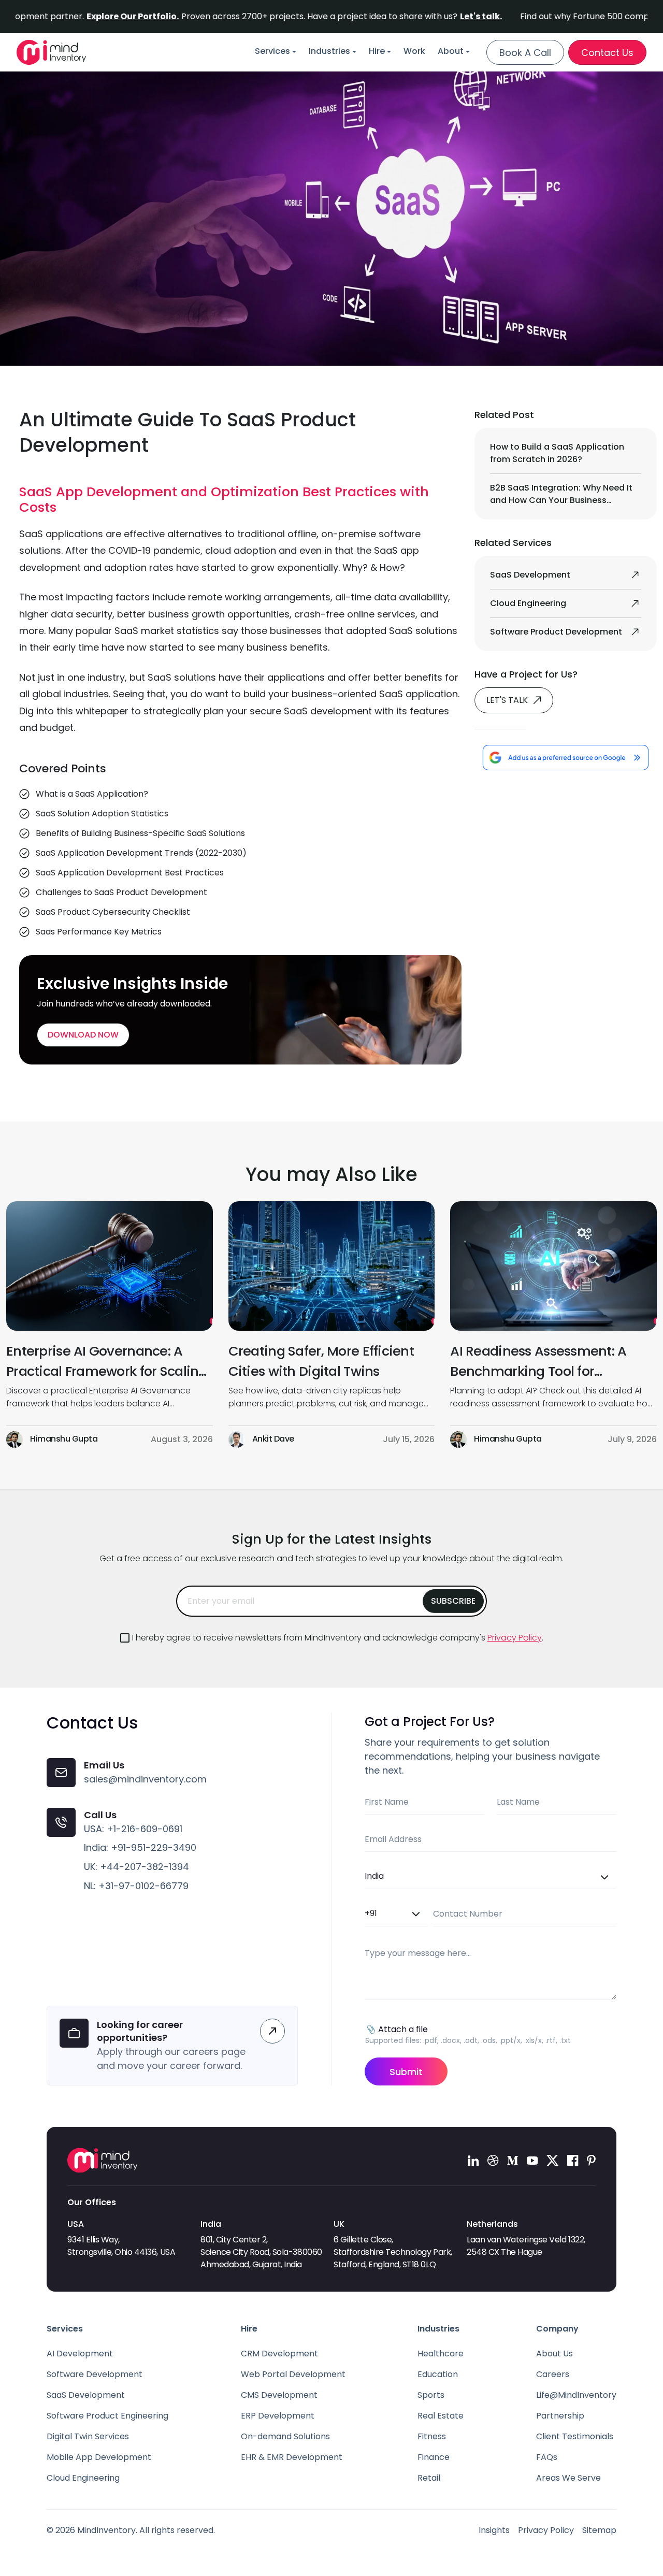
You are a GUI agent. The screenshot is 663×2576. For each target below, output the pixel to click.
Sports (431, 2395)
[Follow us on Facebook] (573, 2160)
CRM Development (279, 2354)
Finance (434, 2457)
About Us (554, 2354)
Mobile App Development (99, 2457)
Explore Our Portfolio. (86, 16)
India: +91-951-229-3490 (140, 1847)
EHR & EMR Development (292, 2457)
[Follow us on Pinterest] (591, 2160)
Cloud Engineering (83, 2478)
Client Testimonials (575, 2436)
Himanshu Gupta (64, 1439)
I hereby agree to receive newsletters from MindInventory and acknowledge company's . (338, 1638)
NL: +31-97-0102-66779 (136, 1886)
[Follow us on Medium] (513, 2160)
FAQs (547, 2457)
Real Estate (441, 2416)
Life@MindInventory (576, 2395)
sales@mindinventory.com (145, 1779)
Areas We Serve (568, 2478)
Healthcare (441, 2354)
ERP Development (278, 2416)
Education (438, 2374)
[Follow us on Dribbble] (493, 2160)
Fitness (432, 2436)
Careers (553, 2374)
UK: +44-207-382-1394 (136, 1867)
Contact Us (607, 53)
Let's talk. (434, 16)
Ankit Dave (273, 1439)
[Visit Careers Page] (272, 2031)
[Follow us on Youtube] (532, 2160)
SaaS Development (86, 2395)
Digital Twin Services (88, 2436)
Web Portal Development (293, 2374)
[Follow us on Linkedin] (473, 2160)
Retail (429, 2478)
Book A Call (525, 53)
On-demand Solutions (285, 2436)
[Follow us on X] (553, 2160)
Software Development (95, 2374)
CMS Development (279, 2395)
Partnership (560, 2416)
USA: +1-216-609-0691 (133, 1829)
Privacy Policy (515, 1638)
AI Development (80, 2354)
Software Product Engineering (107, 2416)
